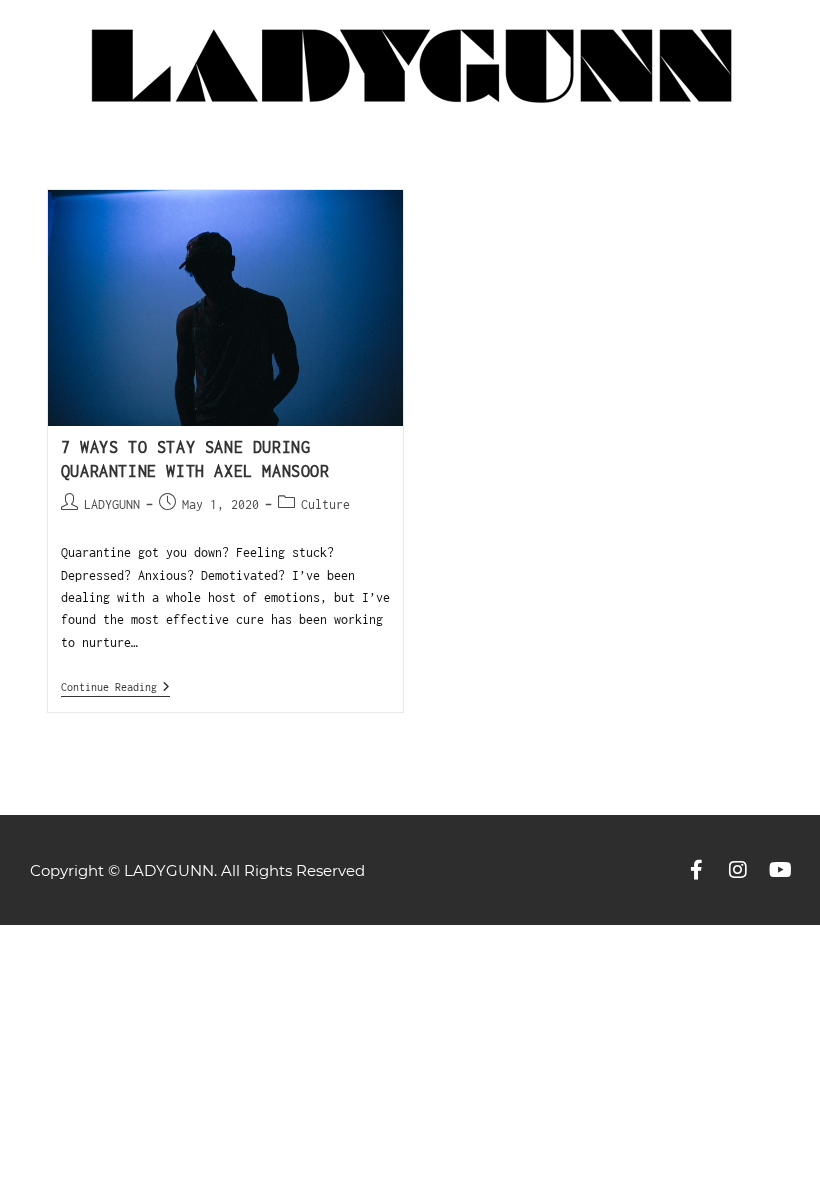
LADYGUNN (112, 504)
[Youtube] (780, 870)
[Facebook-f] (696, 870)
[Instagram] (738, 870)
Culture (325, 504)
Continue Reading (115, 686)
